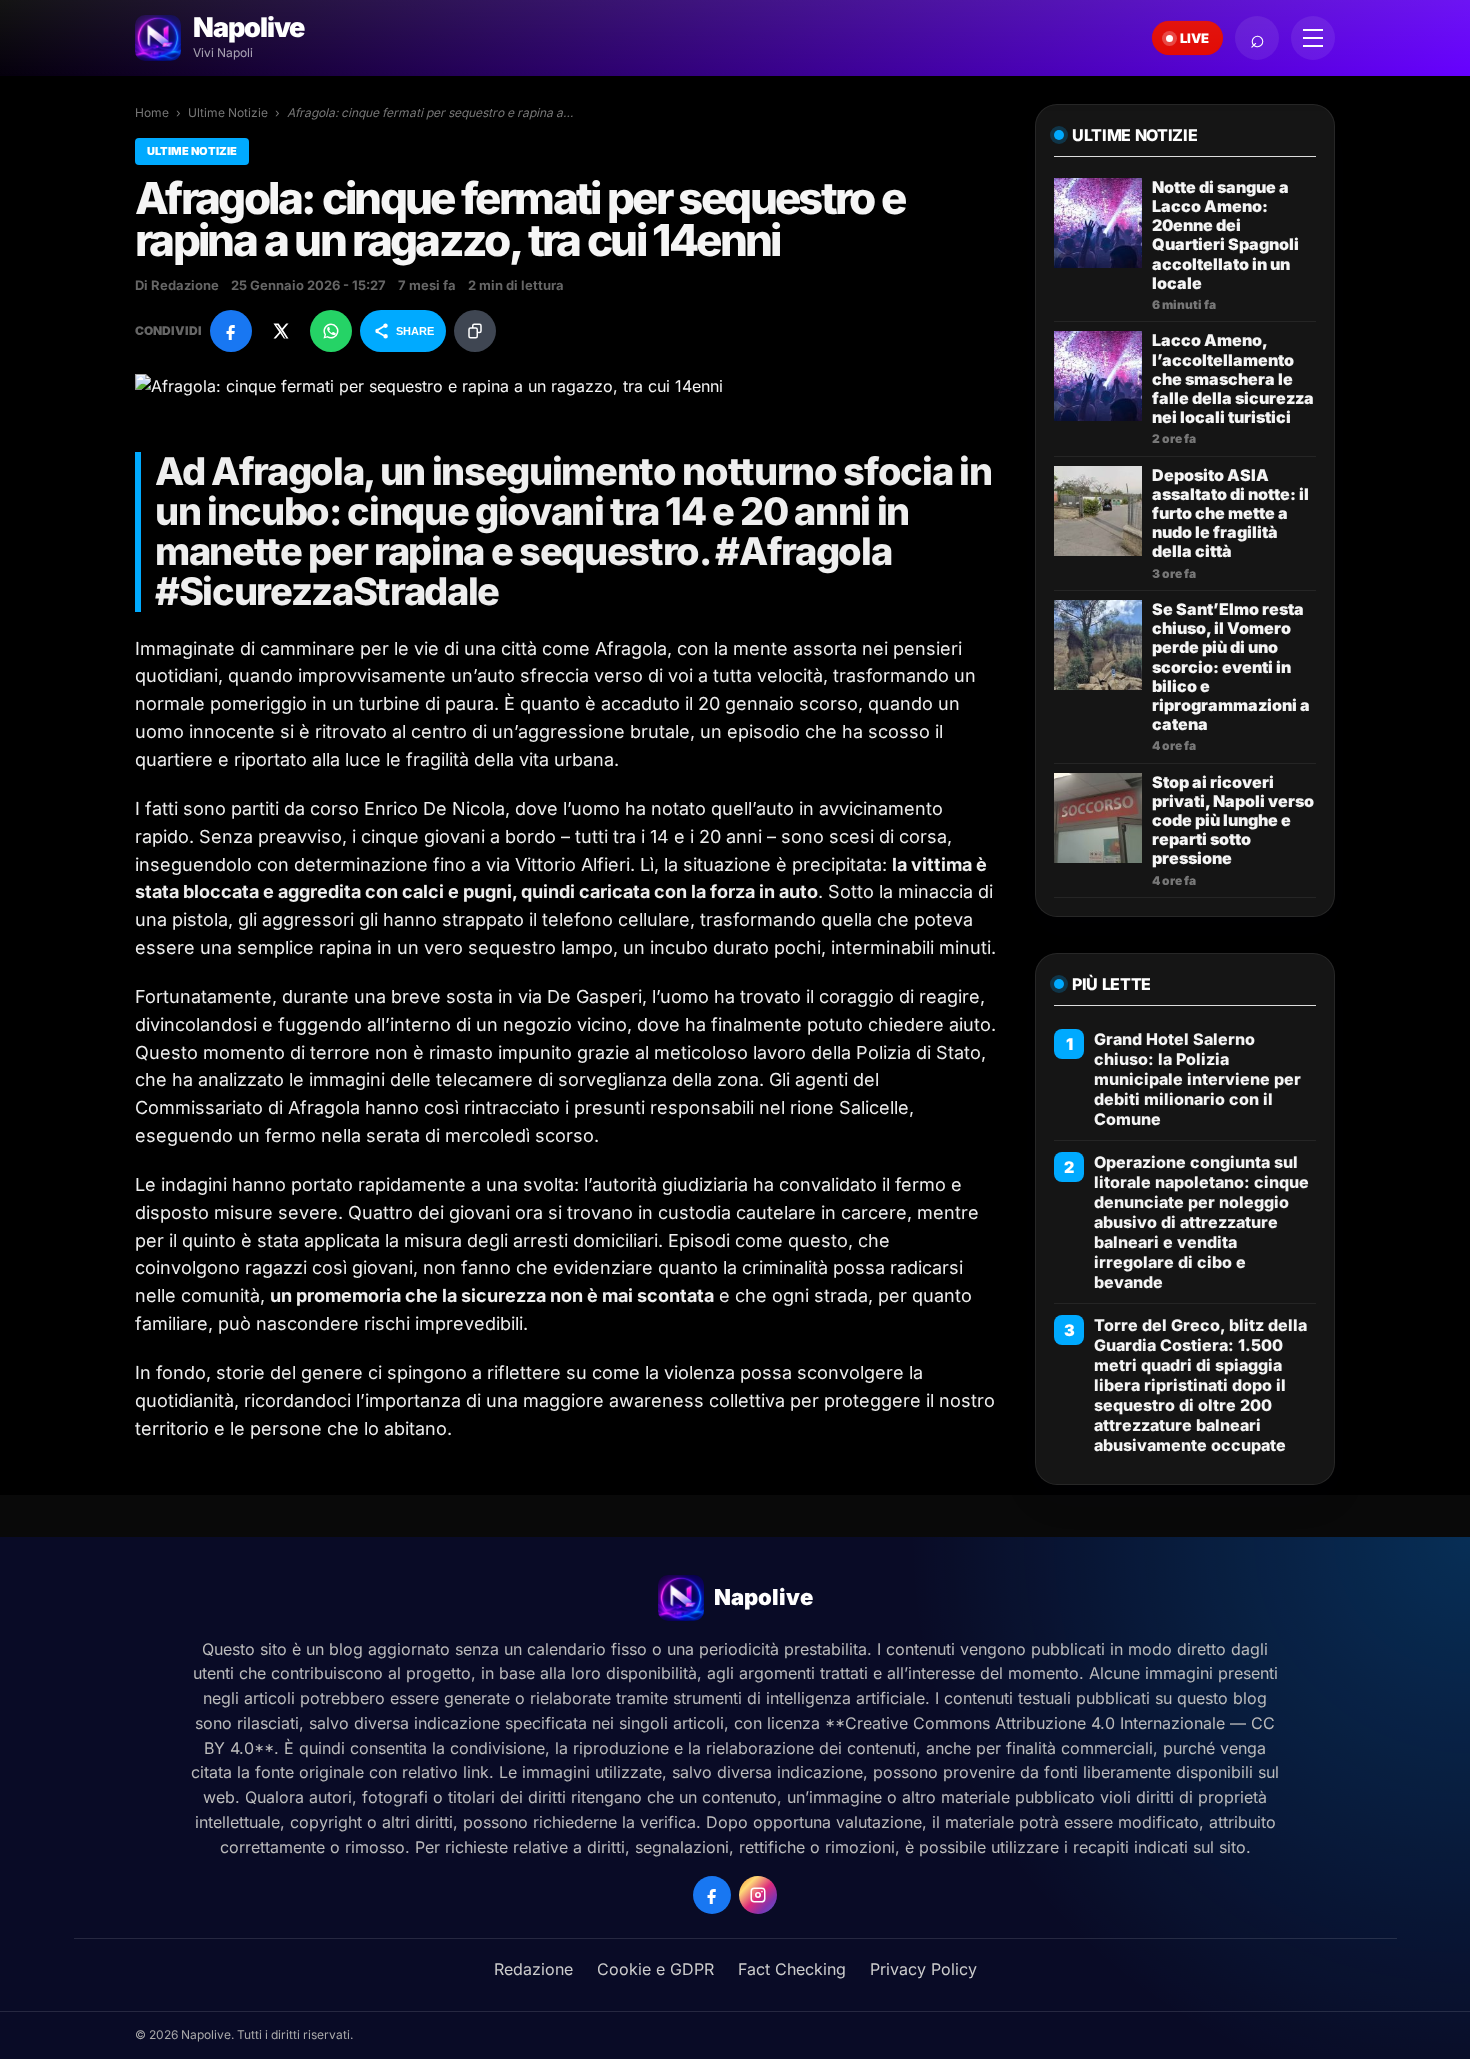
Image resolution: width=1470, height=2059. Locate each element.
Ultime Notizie (228, 112)
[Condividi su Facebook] (231, 331)
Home (152, 112)
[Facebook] (712, 1895)
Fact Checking (792, 1969)
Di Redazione (177, 285)
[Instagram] (758, 1895)
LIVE (1194, 38)
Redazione (533, 1969)
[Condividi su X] (281, 331)
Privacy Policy (923, 1969)
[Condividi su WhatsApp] (331, 331)
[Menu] (1313, 38)
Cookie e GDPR (655, 1969)
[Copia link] (475, 331)
